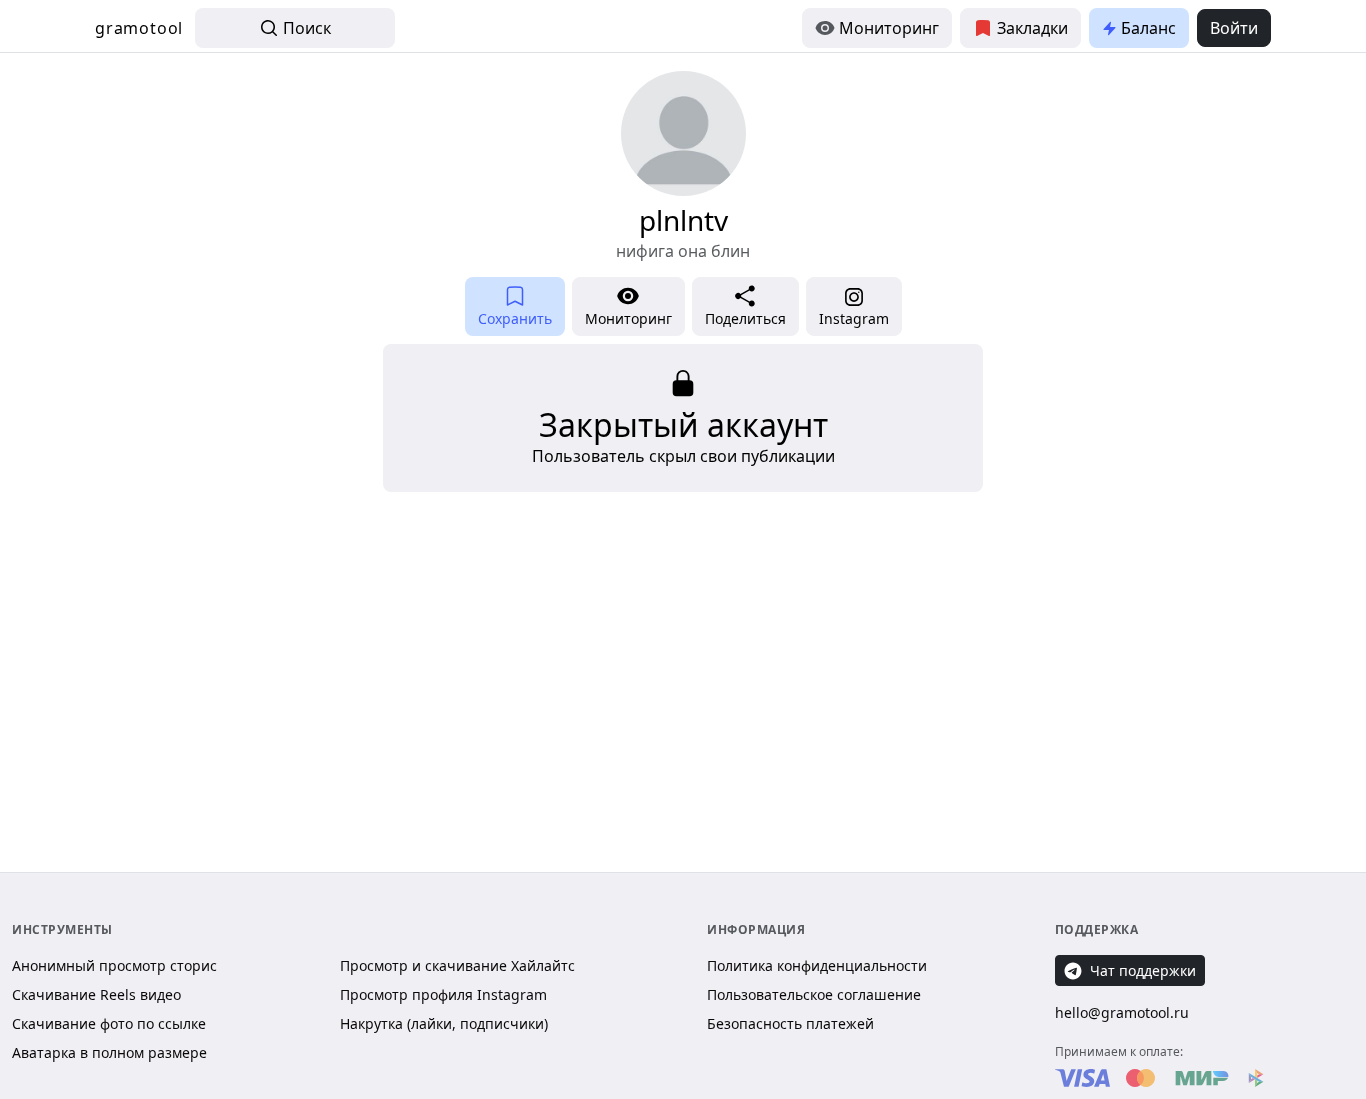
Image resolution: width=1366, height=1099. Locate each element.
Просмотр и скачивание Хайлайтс (457, 965)
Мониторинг (889, 28)
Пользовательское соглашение (814, 994)
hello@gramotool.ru (1122, 1012)
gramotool (139, 28)
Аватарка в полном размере (109, 1052)
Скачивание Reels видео (96, 994)
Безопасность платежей (790, 1023)
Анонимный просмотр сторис (114, 965)
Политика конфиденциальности (817, 965)
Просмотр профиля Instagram (443, 994)
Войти (1234, 28)
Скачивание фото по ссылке (109, 1023)
